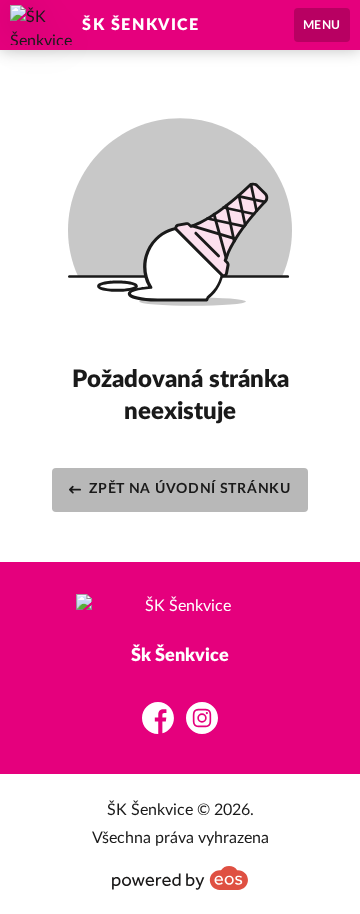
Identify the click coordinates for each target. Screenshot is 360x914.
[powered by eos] (180, 878)
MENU (322, 25)
